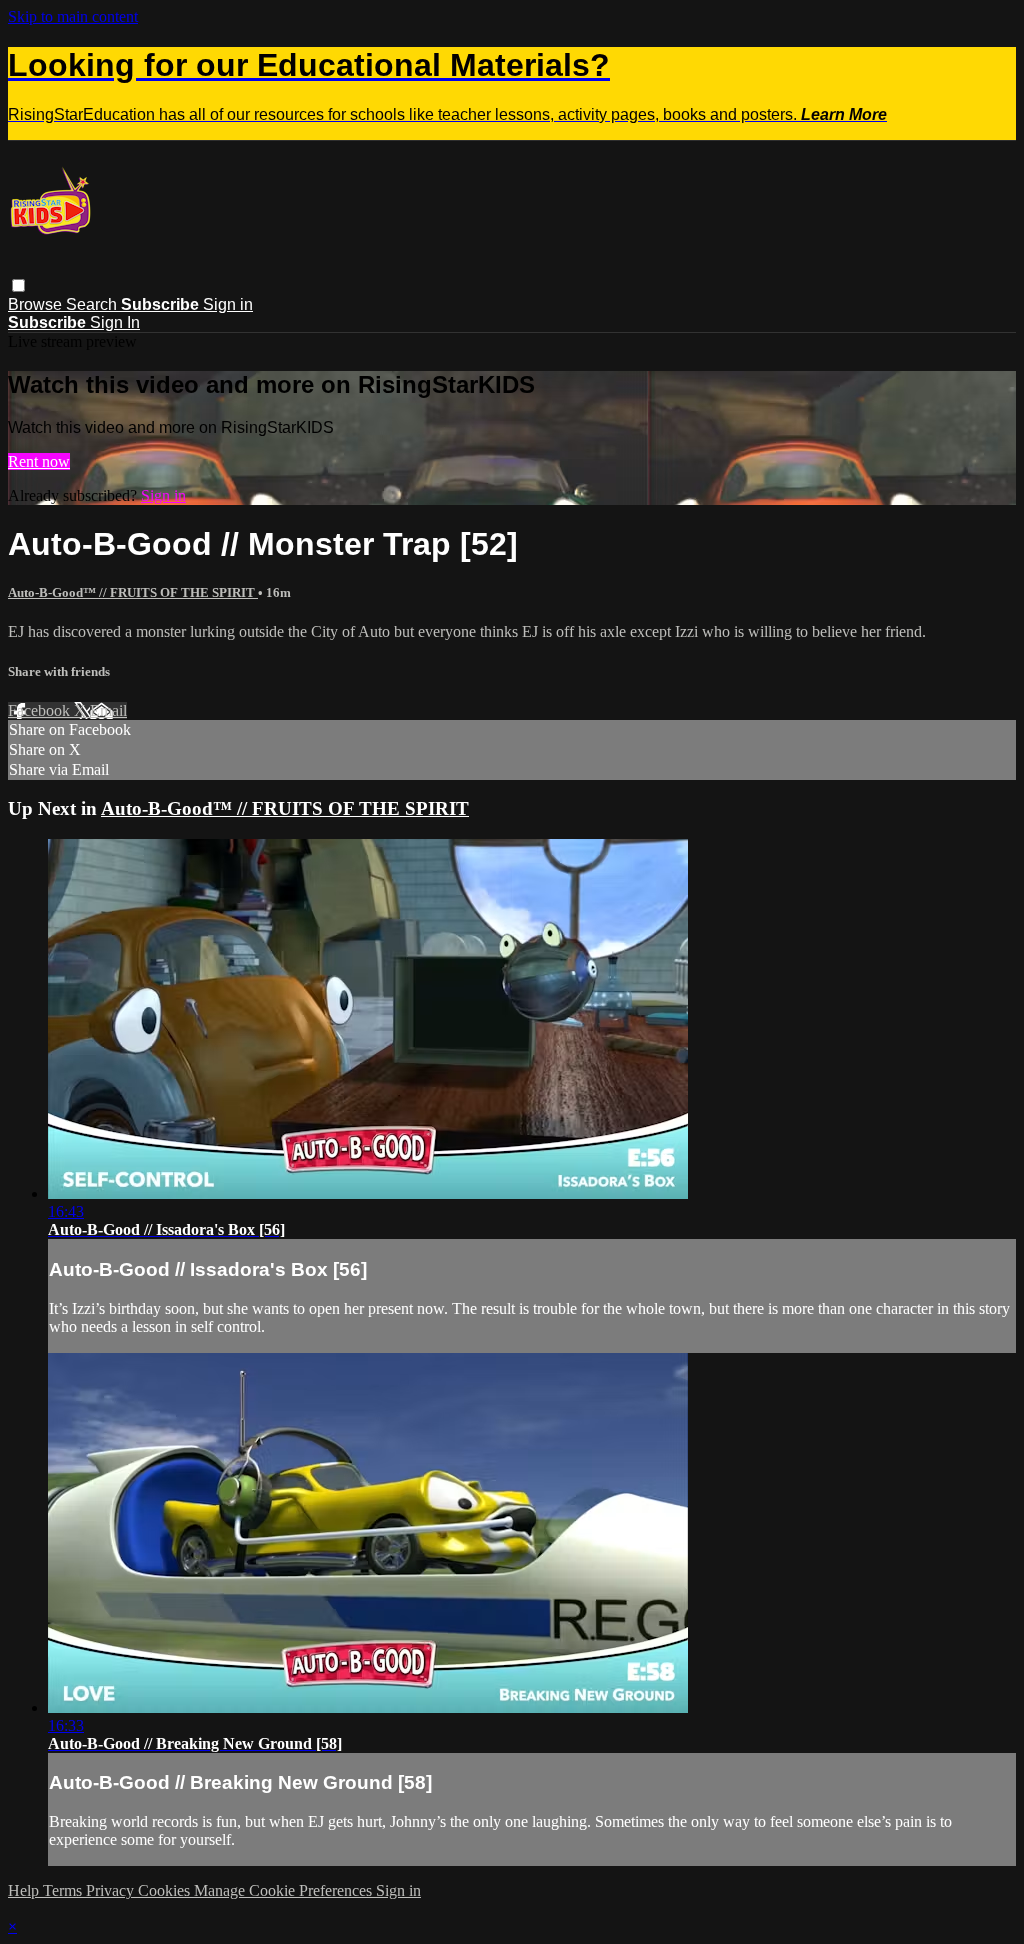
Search (93, 304)
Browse (37, 304)
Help (25, 1890)
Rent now (39, 461)
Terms (64, 1890)
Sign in (228, 304)
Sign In (115, 322)
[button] (18, 285)
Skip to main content (73, 16)
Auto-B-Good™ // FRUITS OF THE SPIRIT (133, 592)
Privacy (112, 1890)
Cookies (166, 1890)
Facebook (41, 710)
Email (108, 710)
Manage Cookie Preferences (285, 1890)
